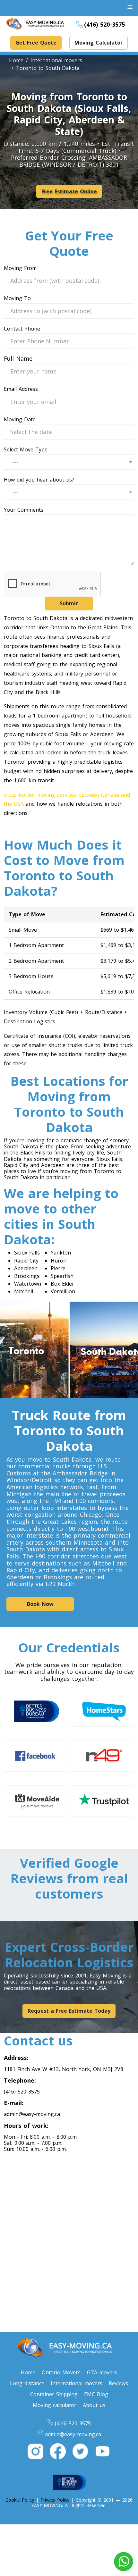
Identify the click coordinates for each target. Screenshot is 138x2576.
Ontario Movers (61, 2372)
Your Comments (24, 510)
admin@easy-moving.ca (32, 2114)
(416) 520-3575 (104, 24)
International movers (77, 2383)
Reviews (118, 2383)
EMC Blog (96, 2394)
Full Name (18, 359)
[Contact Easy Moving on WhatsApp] (124, 2562)
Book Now (40, 1604)
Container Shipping (54, 2394)
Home (28, 2372)
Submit (69, 603)
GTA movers (102, 2372)
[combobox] (69, 462)
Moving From (20, 268)
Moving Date (20, 420)
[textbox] (18, 462)
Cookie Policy (20, 2500)
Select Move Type (26, 450)
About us (94, 2405)
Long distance (27, 2383)
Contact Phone (22, 329)
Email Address (21, 389)
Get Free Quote (36, 43)
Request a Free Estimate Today (69, 2011)
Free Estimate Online (69, 191)
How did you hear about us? (39, 480)
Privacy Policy (55, 2500)
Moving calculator (55, 2405)
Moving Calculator (99, 43)
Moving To (17, 298)
